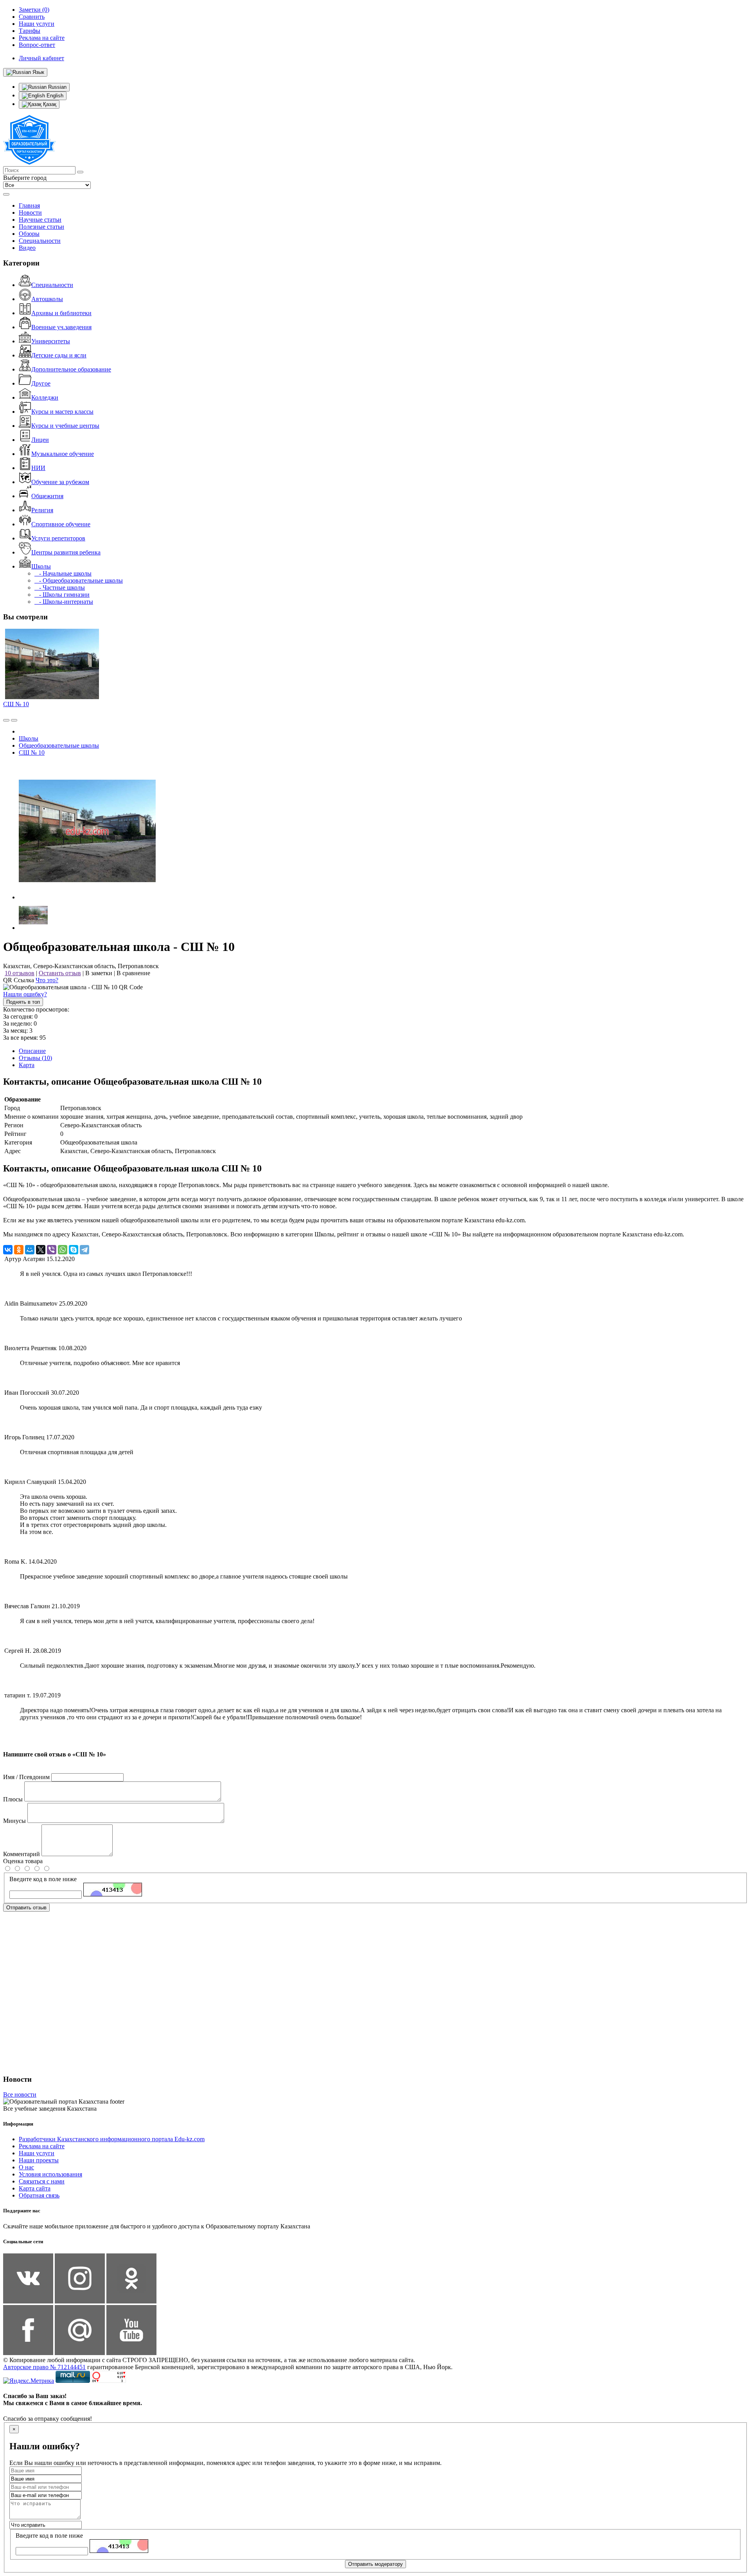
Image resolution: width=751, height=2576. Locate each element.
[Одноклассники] (19, 1250)
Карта (27, 1065)
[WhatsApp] (63, 1250)
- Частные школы (60, 587)
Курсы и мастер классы (62, 412)
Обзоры (29, 234)
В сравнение (133, 973)
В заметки (99, 973)
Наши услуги (37, 2153)
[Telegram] (84, 1250)
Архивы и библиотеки (61, 313)
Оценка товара (23, 1861)
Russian (57, 87)
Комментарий (22, 1854)
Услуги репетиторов (58, 538)
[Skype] (74, 1250)
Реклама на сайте (42, 2146)
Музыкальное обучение (63, 454)
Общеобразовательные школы (59, 745)
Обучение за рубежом (60, 482)
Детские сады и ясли (59, 355)
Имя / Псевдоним (26, 1777)
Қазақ (49, 104)
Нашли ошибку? (25, 994)
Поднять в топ (23, 1002)
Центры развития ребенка (66, 552)
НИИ (38, 468)
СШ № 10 (16, 704)
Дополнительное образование (71, 369)
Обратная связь (39, 2195)
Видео (27, 248)
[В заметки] (14, 720)
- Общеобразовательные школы (79, 580)
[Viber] (52, 1250)
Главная (29, 205)
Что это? (47, 980)
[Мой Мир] (30, 1250)
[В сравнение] (6, 720)
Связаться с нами (42, 2181)
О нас (26, 2167)
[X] (41, 1250)
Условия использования (50, 2174)
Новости (30, 213)
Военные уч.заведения (61, 327)
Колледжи (45, 397)
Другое (41, 383)
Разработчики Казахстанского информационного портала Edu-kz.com (112, 2139)
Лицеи (40, 440)
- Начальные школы (63, 573)
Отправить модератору (375, 2564)
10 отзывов (20, 973)
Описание (32, 1051)
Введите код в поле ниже (43, 1879)
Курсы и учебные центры (65, 426)
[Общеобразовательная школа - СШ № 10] (87, 897)
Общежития (47, 496)
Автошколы (47, 299)
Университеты (51, 341)
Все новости (20, 2094)
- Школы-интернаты (64, 602)
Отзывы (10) (35, 1058)
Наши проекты (39, 2160)
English (54, 96)
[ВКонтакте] (8, 1250)
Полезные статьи (41, 227)
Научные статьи (40, 220)
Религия (42, 510)
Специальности (40, 241)
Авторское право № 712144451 (44, 2367)
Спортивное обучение (61, 524)
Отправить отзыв (26, 1908)
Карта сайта (35, 2188)
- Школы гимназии (62, 595)
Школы (41, 566)
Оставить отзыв (60, 973)
